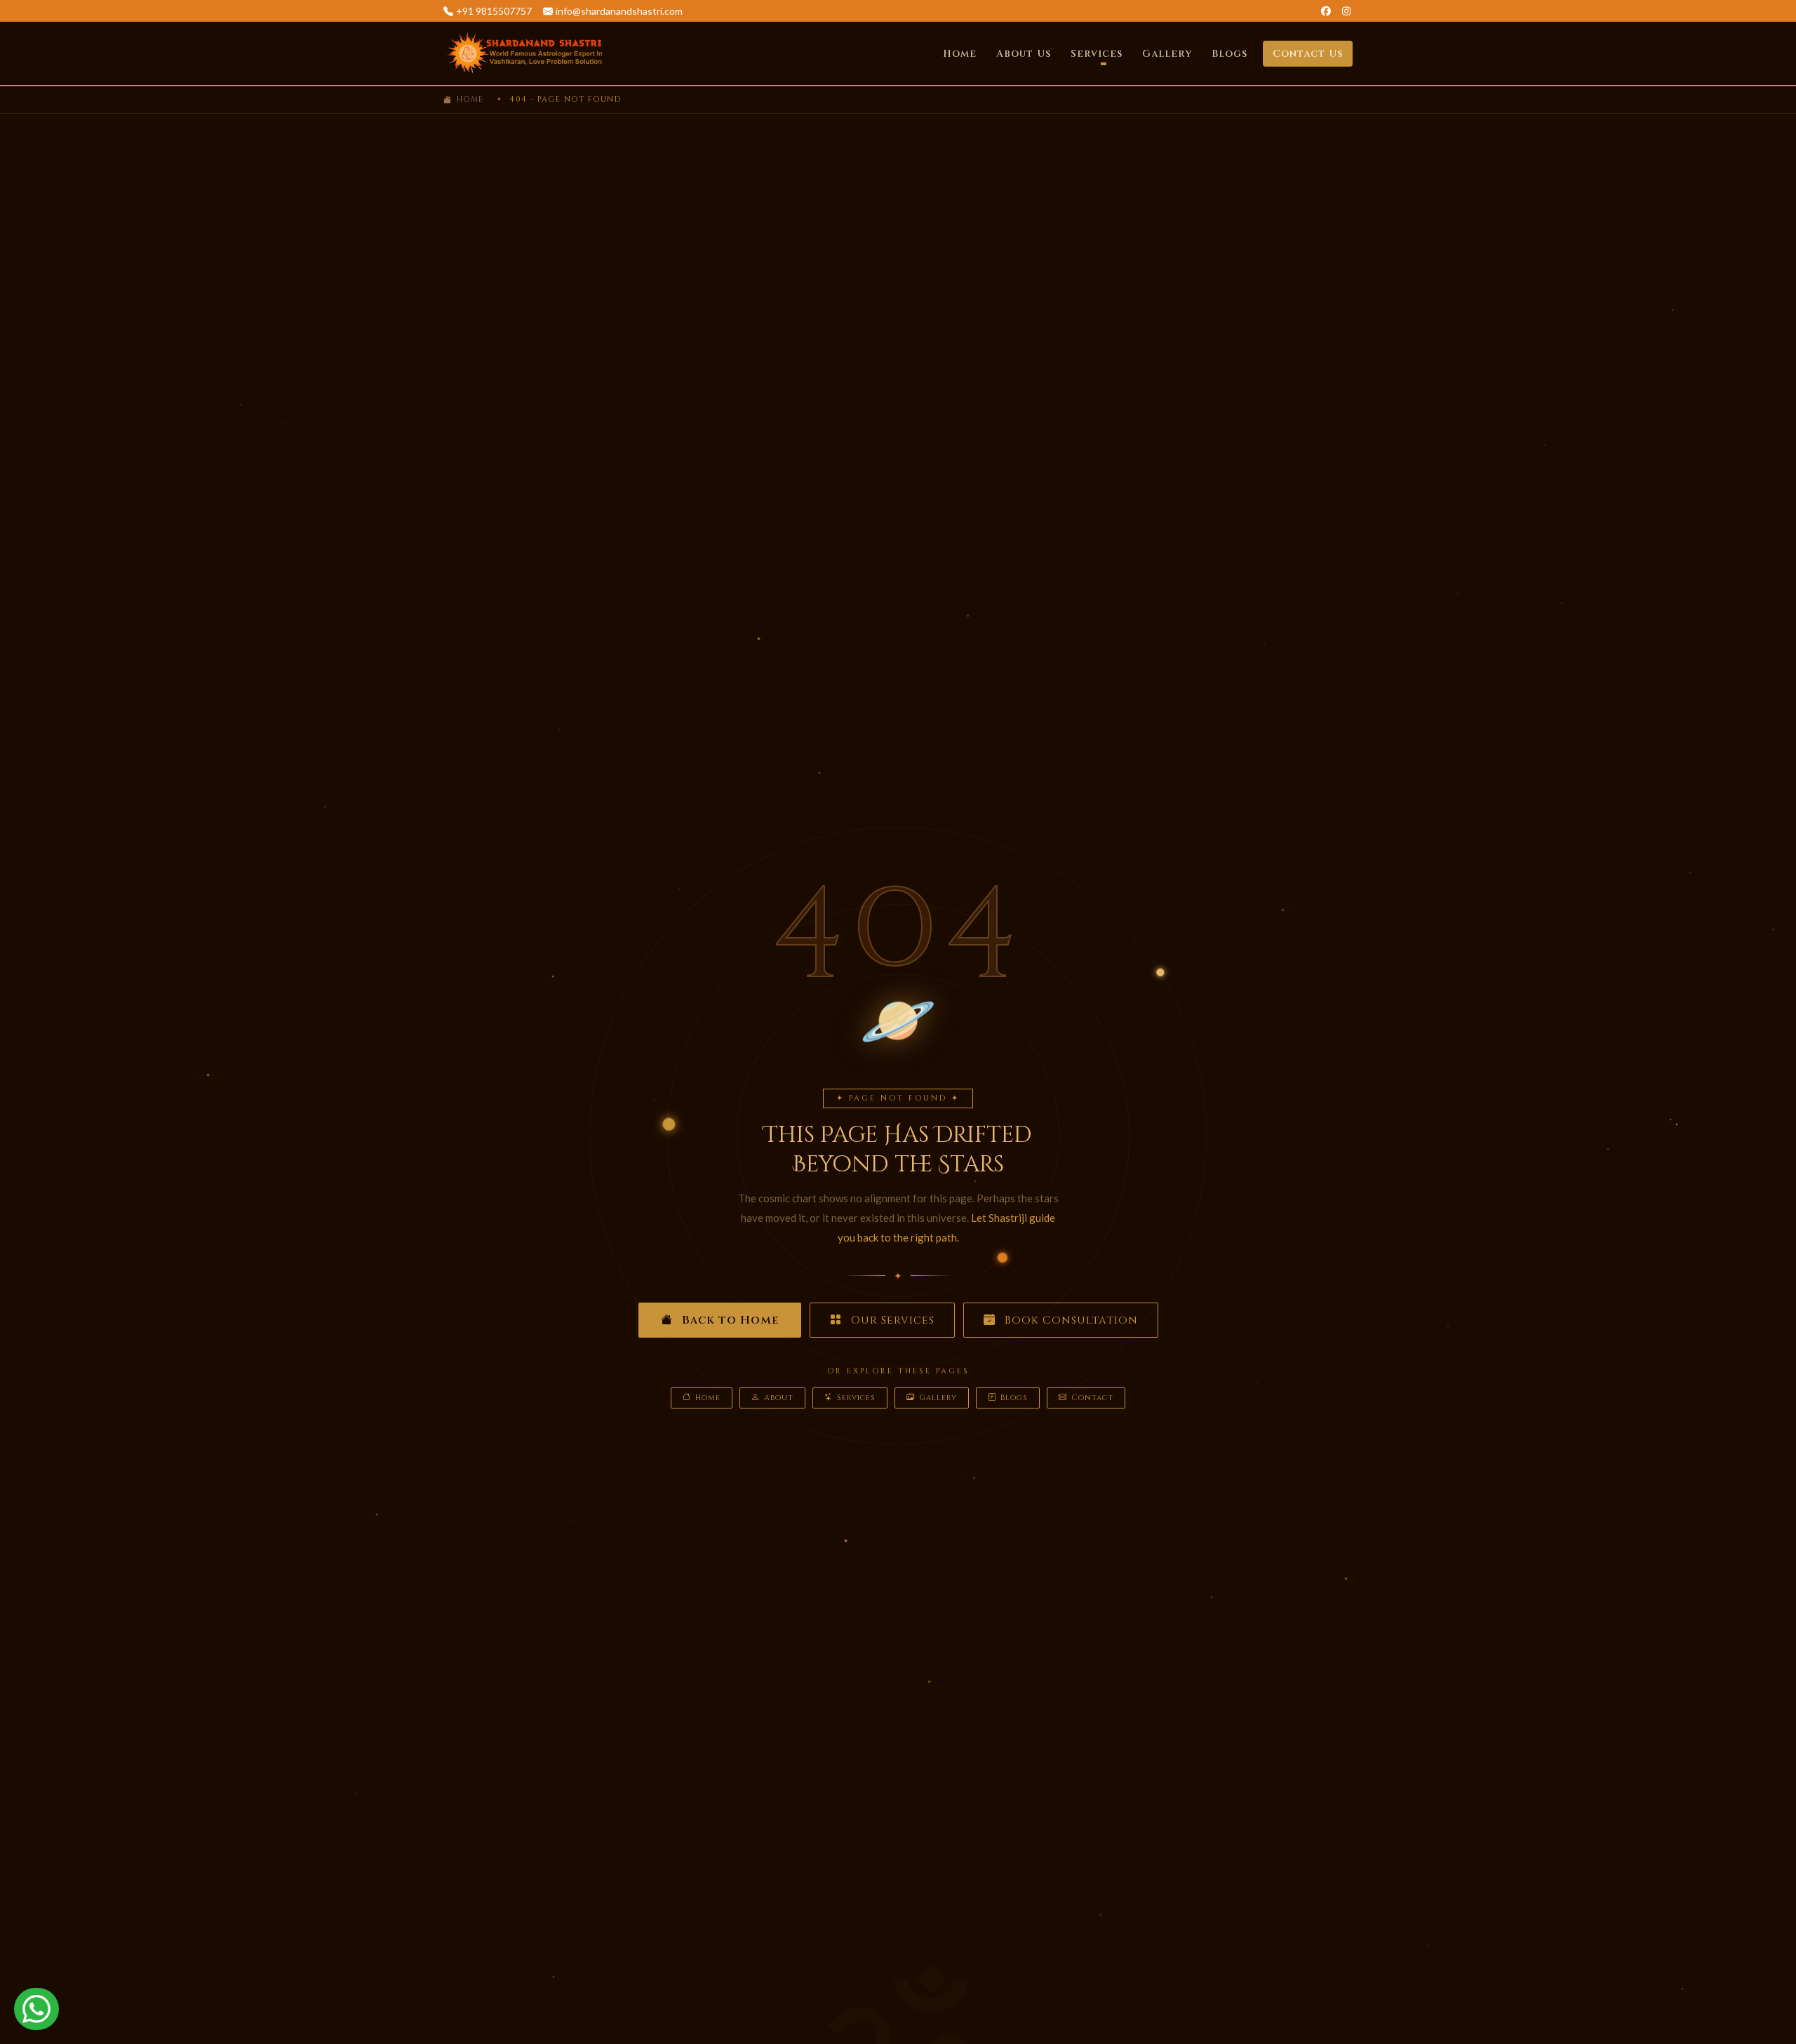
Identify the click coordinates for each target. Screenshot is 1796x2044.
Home (960, 54)
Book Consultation (1070, 1320)
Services (856, 1398)
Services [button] (1097, 54)
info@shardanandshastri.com (619, 11)
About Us (1024, 54)
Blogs (1229, 54)
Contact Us (1308, 54)
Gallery (1167, 54)
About (779, 1398)
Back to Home (729, 1320)
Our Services (891, 1320)
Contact (1092, 1398)
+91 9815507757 (494, 11)
